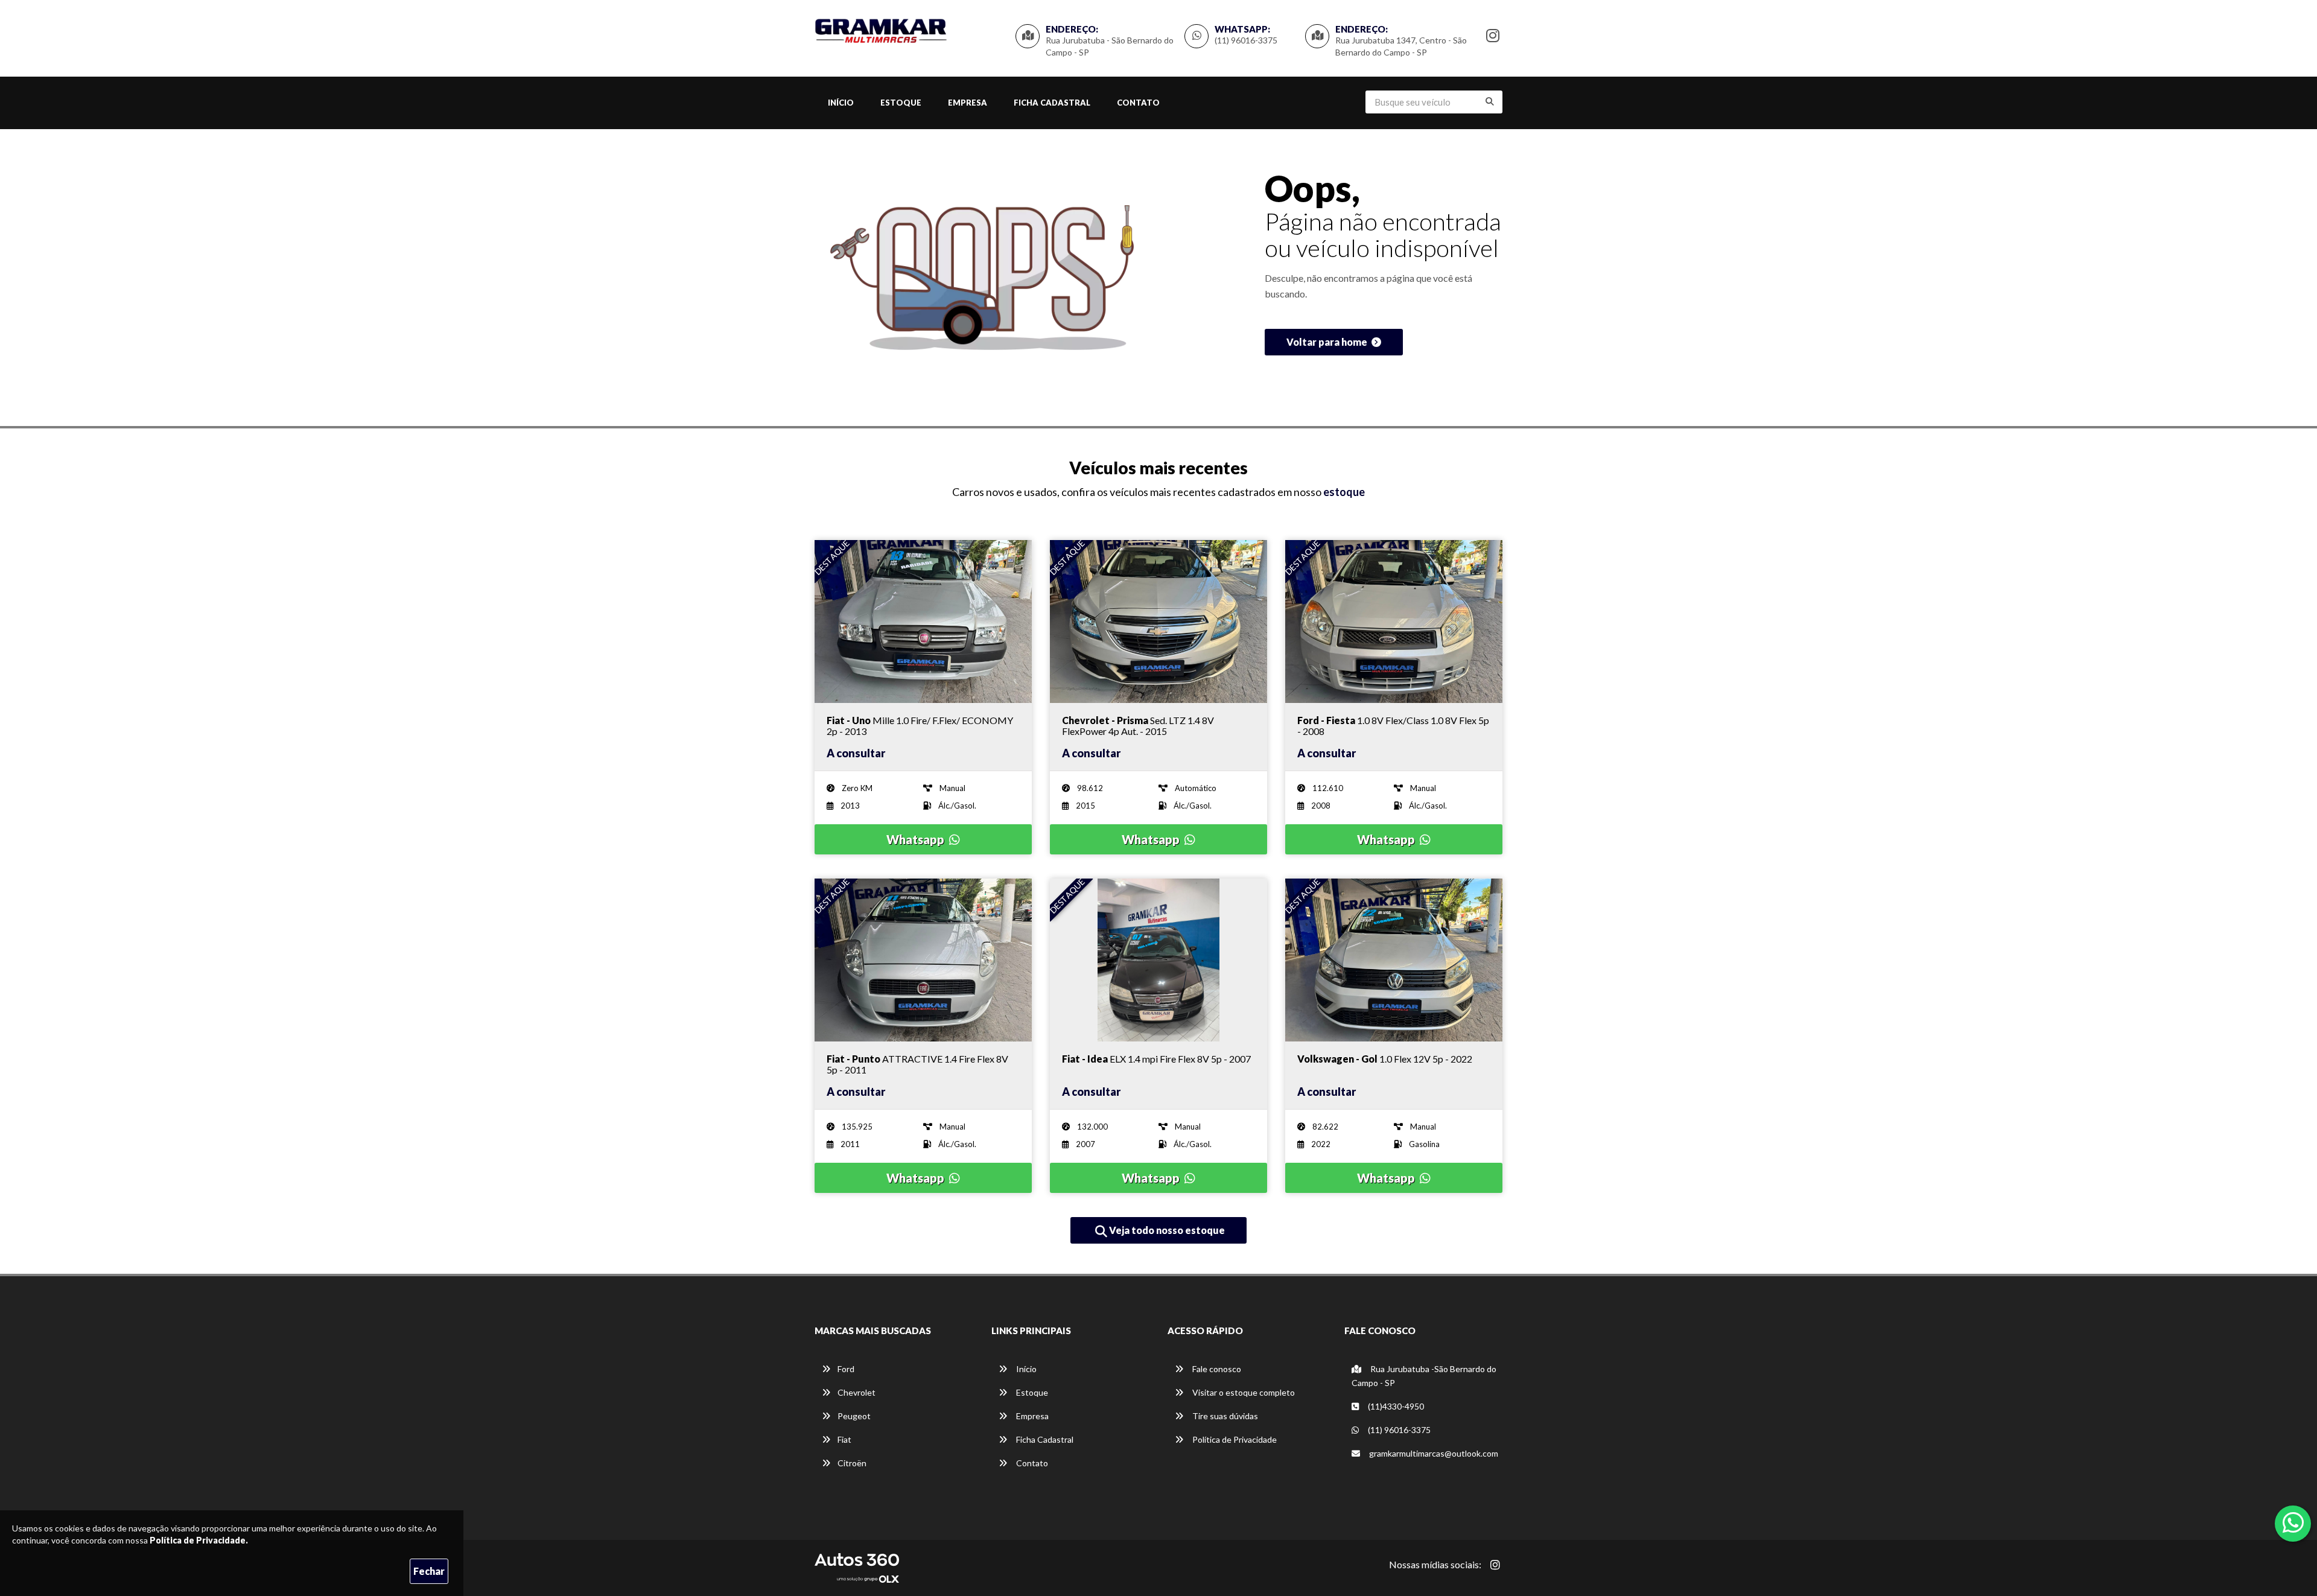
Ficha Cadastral (1052, 103)
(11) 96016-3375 (1246, 40)
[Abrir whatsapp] (2293, 1522)
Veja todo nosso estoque (1166, 1230)
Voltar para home (1328, 342)
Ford (846, 1369)
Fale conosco (1216, 1369)
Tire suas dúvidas (1224, 1416)
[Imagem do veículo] (923, 622)
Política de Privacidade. (199, 1540)
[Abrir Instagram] (1495, 1565)
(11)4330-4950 (1395, 1406)
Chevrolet (857, 1392)
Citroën (852, 1463)
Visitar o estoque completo (1243, 1392)
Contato (1138, 103)
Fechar (429, 1571)
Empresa (968, 103)
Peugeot (854, 1416)
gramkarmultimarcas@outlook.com (1433, 1453)
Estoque (901, 103)
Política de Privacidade (1234, 1439)
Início (841, 103)
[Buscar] (1490, 101)
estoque (1344, 492)
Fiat (844, 1439)
